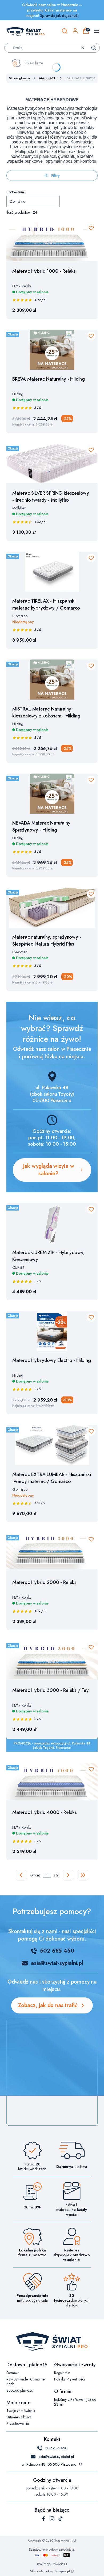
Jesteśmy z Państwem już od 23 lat (75, 2402)
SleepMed (20, 952)
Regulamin (62, 2373)
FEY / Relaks (22, 286)
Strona (36, 1875)
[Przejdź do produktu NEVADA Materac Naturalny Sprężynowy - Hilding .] (52, 794)
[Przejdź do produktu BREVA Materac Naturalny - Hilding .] (52, 350)
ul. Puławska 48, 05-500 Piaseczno (49, 2464)
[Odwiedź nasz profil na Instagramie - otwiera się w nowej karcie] (52, 2519)
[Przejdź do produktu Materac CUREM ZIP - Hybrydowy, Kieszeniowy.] (52, 1223)
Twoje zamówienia (21, 2411)
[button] (94, 48)
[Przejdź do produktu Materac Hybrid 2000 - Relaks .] (52, 1553)
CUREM (18, 1267)
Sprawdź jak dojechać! (59, 15)
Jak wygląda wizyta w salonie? (49, 1170)
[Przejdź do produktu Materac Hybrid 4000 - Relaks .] (52, 1783)
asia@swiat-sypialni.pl (57, 1963)
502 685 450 (57, 1951)
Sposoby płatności (20, 2390)
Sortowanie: (15, 192)
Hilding (18, 394)
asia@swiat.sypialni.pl (56, 2457)
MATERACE (47, 78)
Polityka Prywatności (69, 2379)
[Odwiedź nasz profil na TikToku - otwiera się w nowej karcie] (61, 2519)
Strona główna (19, 78)
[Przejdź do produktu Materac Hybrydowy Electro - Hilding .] (52, 1331)
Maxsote (58, 2564)
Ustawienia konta (19, 2417)
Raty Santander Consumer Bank (26, 2382)
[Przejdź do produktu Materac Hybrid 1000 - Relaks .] (52, 242)
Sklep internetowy (50, 2571)
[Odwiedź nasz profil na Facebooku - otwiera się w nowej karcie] (43, 2519)
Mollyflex (19, 508)
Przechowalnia (18, 2423)
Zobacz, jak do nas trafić (48, 2005)
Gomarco (20, 616)
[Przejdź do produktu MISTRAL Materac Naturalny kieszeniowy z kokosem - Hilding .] (52, 680)
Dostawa (13, 2373)
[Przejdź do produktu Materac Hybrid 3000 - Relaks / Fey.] (52, 1661)
